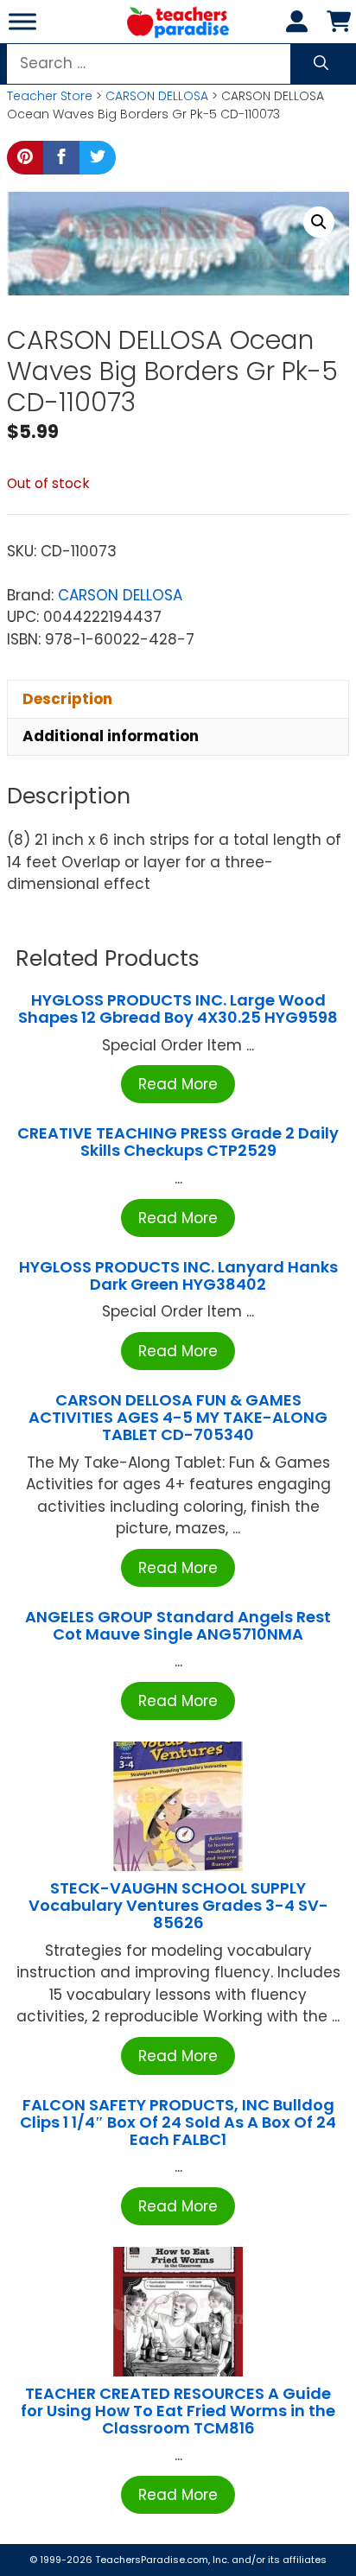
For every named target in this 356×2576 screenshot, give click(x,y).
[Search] (321, 64)
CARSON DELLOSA (157, 96)
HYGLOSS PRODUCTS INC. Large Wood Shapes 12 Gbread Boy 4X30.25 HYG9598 (178, 1009)
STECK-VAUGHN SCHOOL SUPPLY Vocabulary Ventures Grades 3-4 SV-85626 (178, 1905)
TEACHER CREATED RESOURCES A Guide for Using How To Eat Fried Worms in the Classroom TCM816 (178, 2411)
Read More (178, 1084)
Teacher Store (50, 96)
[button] (319, 222)
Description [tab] (67, 699)
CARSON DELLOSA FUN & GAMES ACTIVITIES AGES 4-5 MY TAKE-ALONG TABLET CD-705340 (178, 1417)
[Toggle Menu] (22, 21)
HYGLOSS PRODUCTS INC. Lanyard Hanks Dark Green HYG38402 (178, 1275)
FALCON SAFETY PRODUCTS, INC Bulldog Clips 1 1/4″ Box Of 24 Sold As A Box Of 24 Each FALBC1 (178, 2122)
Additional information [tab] (111, 736)
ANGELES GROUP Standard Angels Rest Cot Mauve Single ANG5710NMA (178, 1625)
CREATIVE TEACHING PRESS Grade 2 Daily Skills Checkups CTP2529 (178, 1142)
